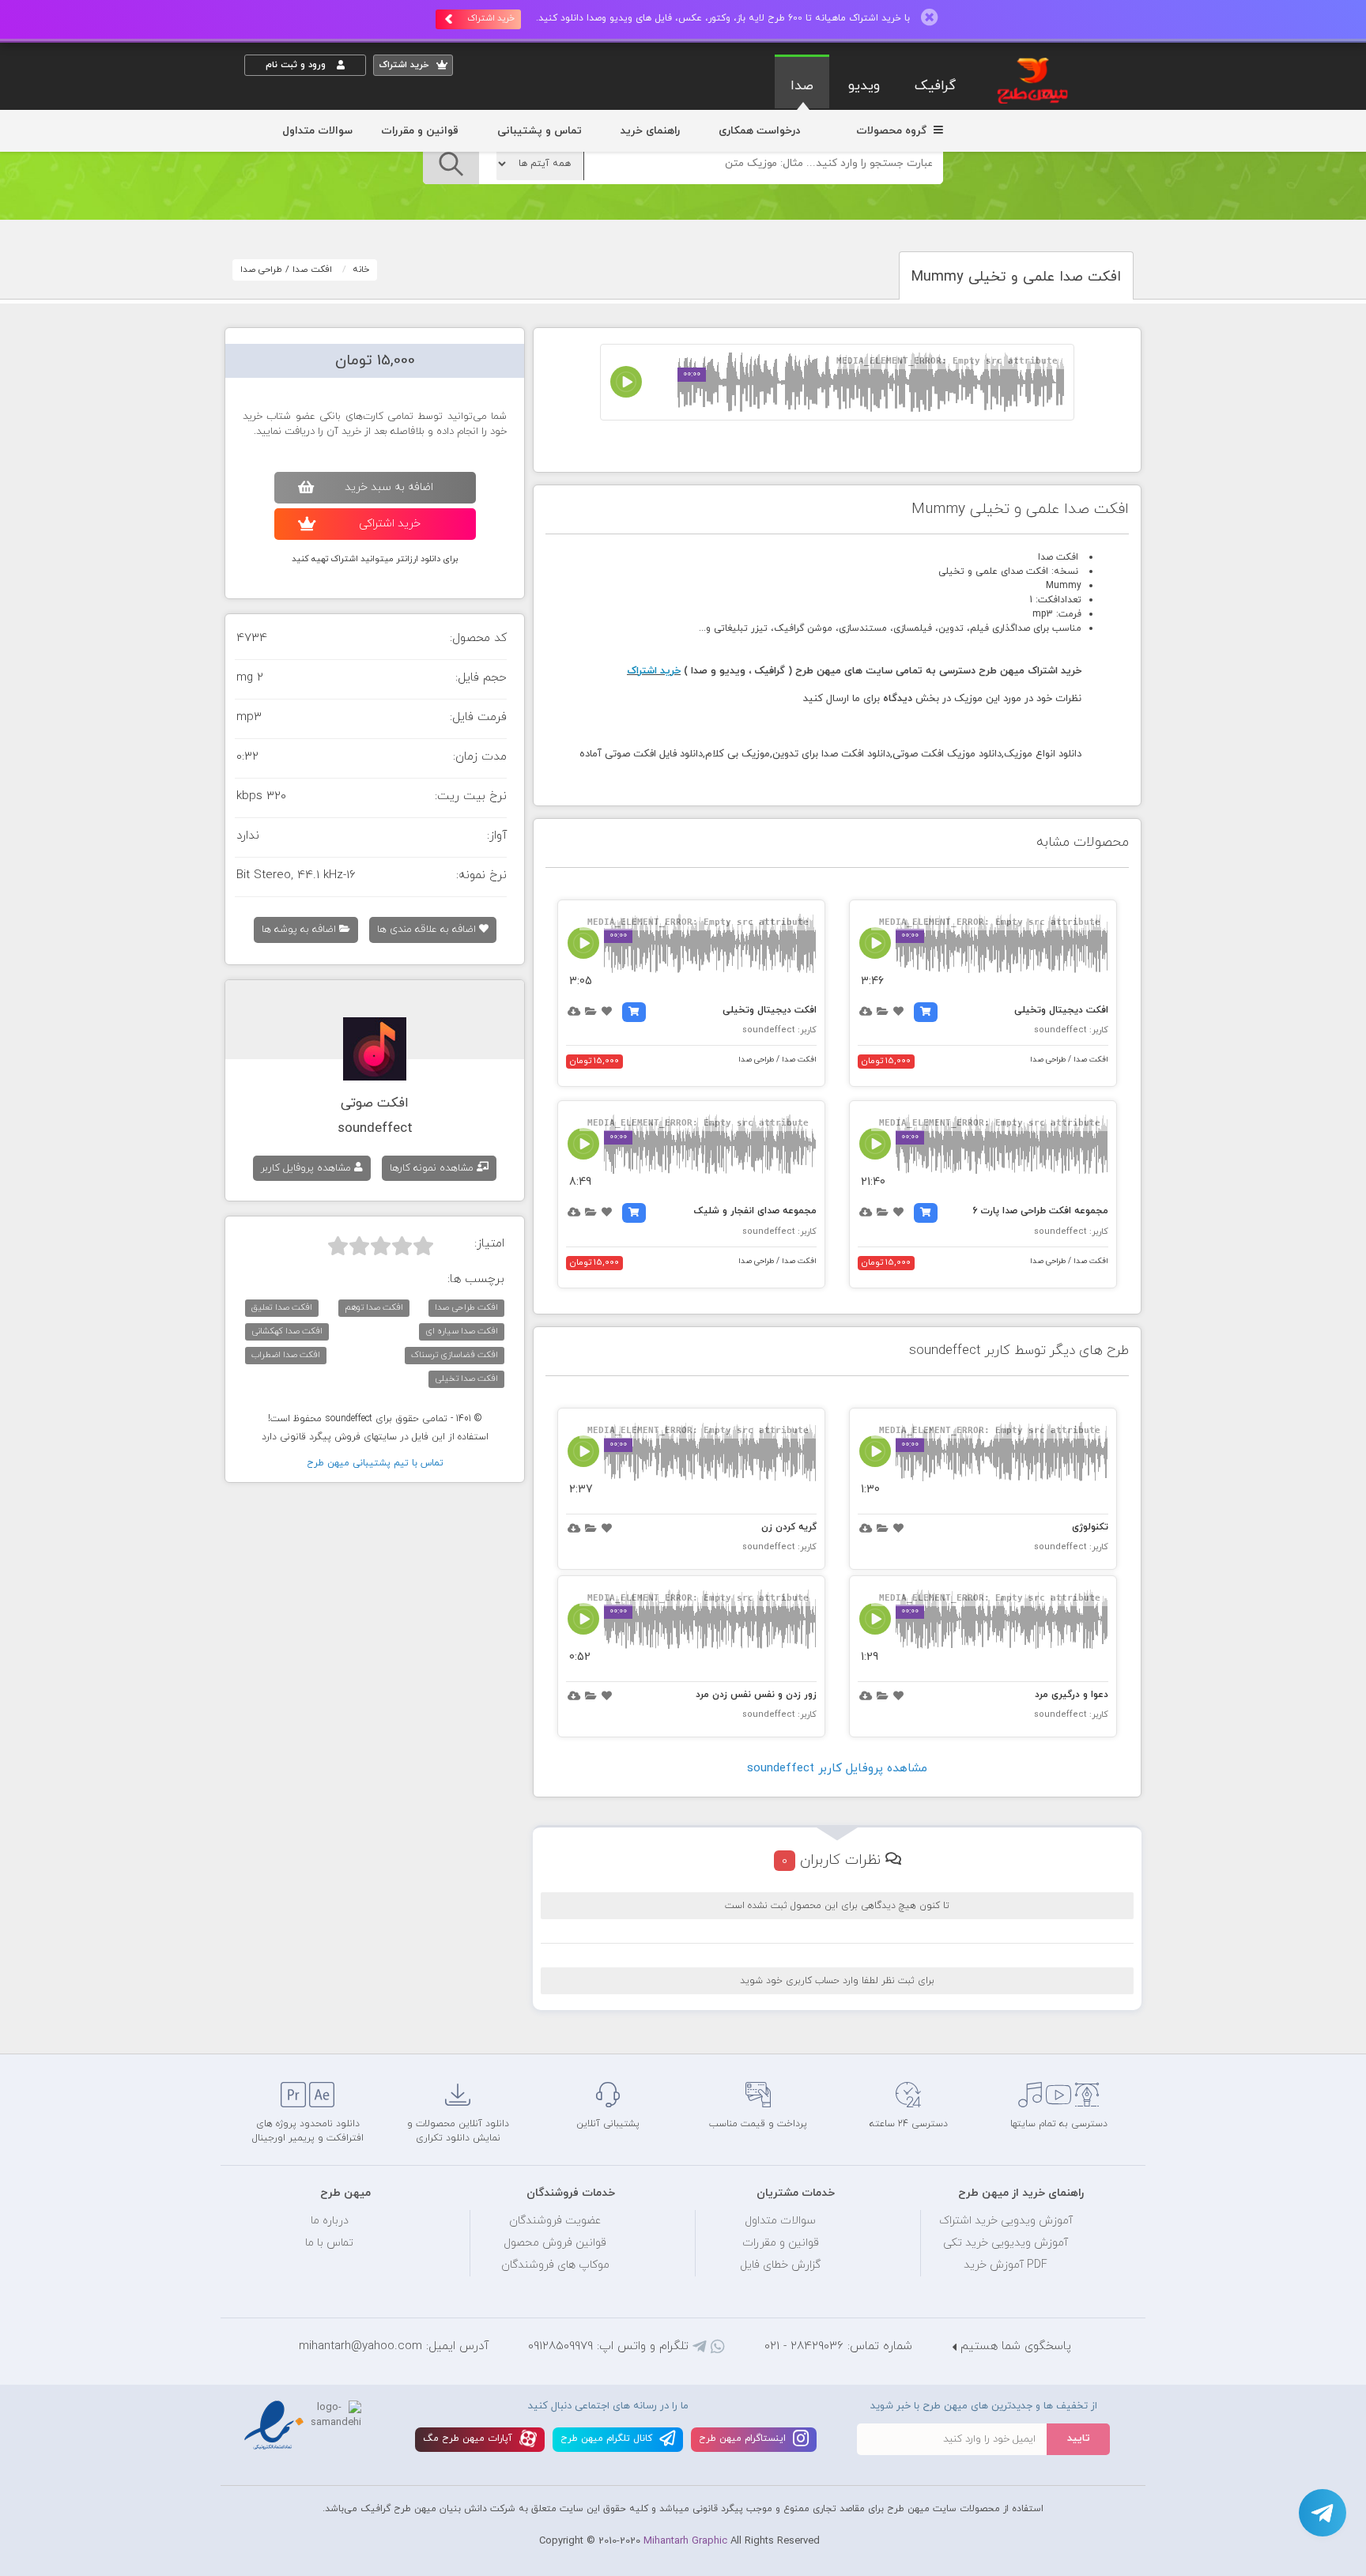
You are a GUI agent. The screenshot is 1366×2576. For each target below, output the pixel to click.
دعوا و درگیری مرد (1072, 1695)
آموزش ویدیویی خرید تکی (1006, 2243)
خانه (361, 270)
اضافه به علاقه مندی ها (428, 930)
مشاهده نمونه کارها (433, 1168)
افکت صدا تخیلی (466, 1379)
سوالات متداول (317, 131)
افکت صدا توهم (374, 1307)
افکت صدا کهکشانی (287, 1331)
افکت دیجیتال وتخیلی (1061, 1010)
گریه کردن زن (789, 1527)
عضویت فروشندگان (555, 2221)
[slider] (381, 1246)
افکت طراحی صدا (466, 1307)
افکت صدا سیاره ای (462, 1331)
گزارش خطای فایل (780, 2265)
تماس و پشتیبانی (540, 131)
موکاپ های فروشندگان (555, 2265)
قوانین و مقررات (420, 131)
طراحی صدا (261, 270)
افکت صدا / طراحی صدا (1069, 1060)
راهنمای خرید (650, 131)
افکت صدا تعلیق (282, 1307)
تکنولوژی (1090, 1527)
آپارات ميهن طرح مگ (469, 2438)
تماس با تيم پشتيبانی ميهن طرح (375, 1463)
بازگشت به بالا (284, 2027)
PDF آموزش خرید (1006, 2265)
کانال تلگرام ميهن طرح (608, 2438)
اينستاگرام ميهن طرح (744, 2438)
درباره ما (330, 2221)
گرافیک (935, 86)
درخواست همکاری (759, 131)
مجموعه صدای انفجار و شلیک (755, 1211)
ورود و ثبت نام (297, 65)
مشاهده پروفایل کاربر (308, 1168)
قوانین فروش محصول (555, 2243)
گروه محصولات (893, 131)
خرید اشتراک (491, 18)
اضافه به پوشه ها (300, 930)
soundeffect (375, 1129)
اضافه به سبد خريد (389, 487)
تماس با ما (329, 2243)
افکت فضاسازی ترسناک (455, 1355)
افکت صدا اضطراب (286, 1355)
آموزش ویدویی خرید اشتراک (1006, 2221)
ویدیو (864, 86)
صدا (802, 86)
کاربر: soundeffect (1071, 1030)
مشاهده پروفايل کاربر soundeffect (837, 1769)
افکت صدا (312, 270)
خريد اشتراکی (390, 524)
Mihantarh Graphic (685, 2541)
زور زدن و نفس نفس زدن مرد (756, 1695)
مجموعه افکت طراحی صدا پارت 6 (1040, 1211)
